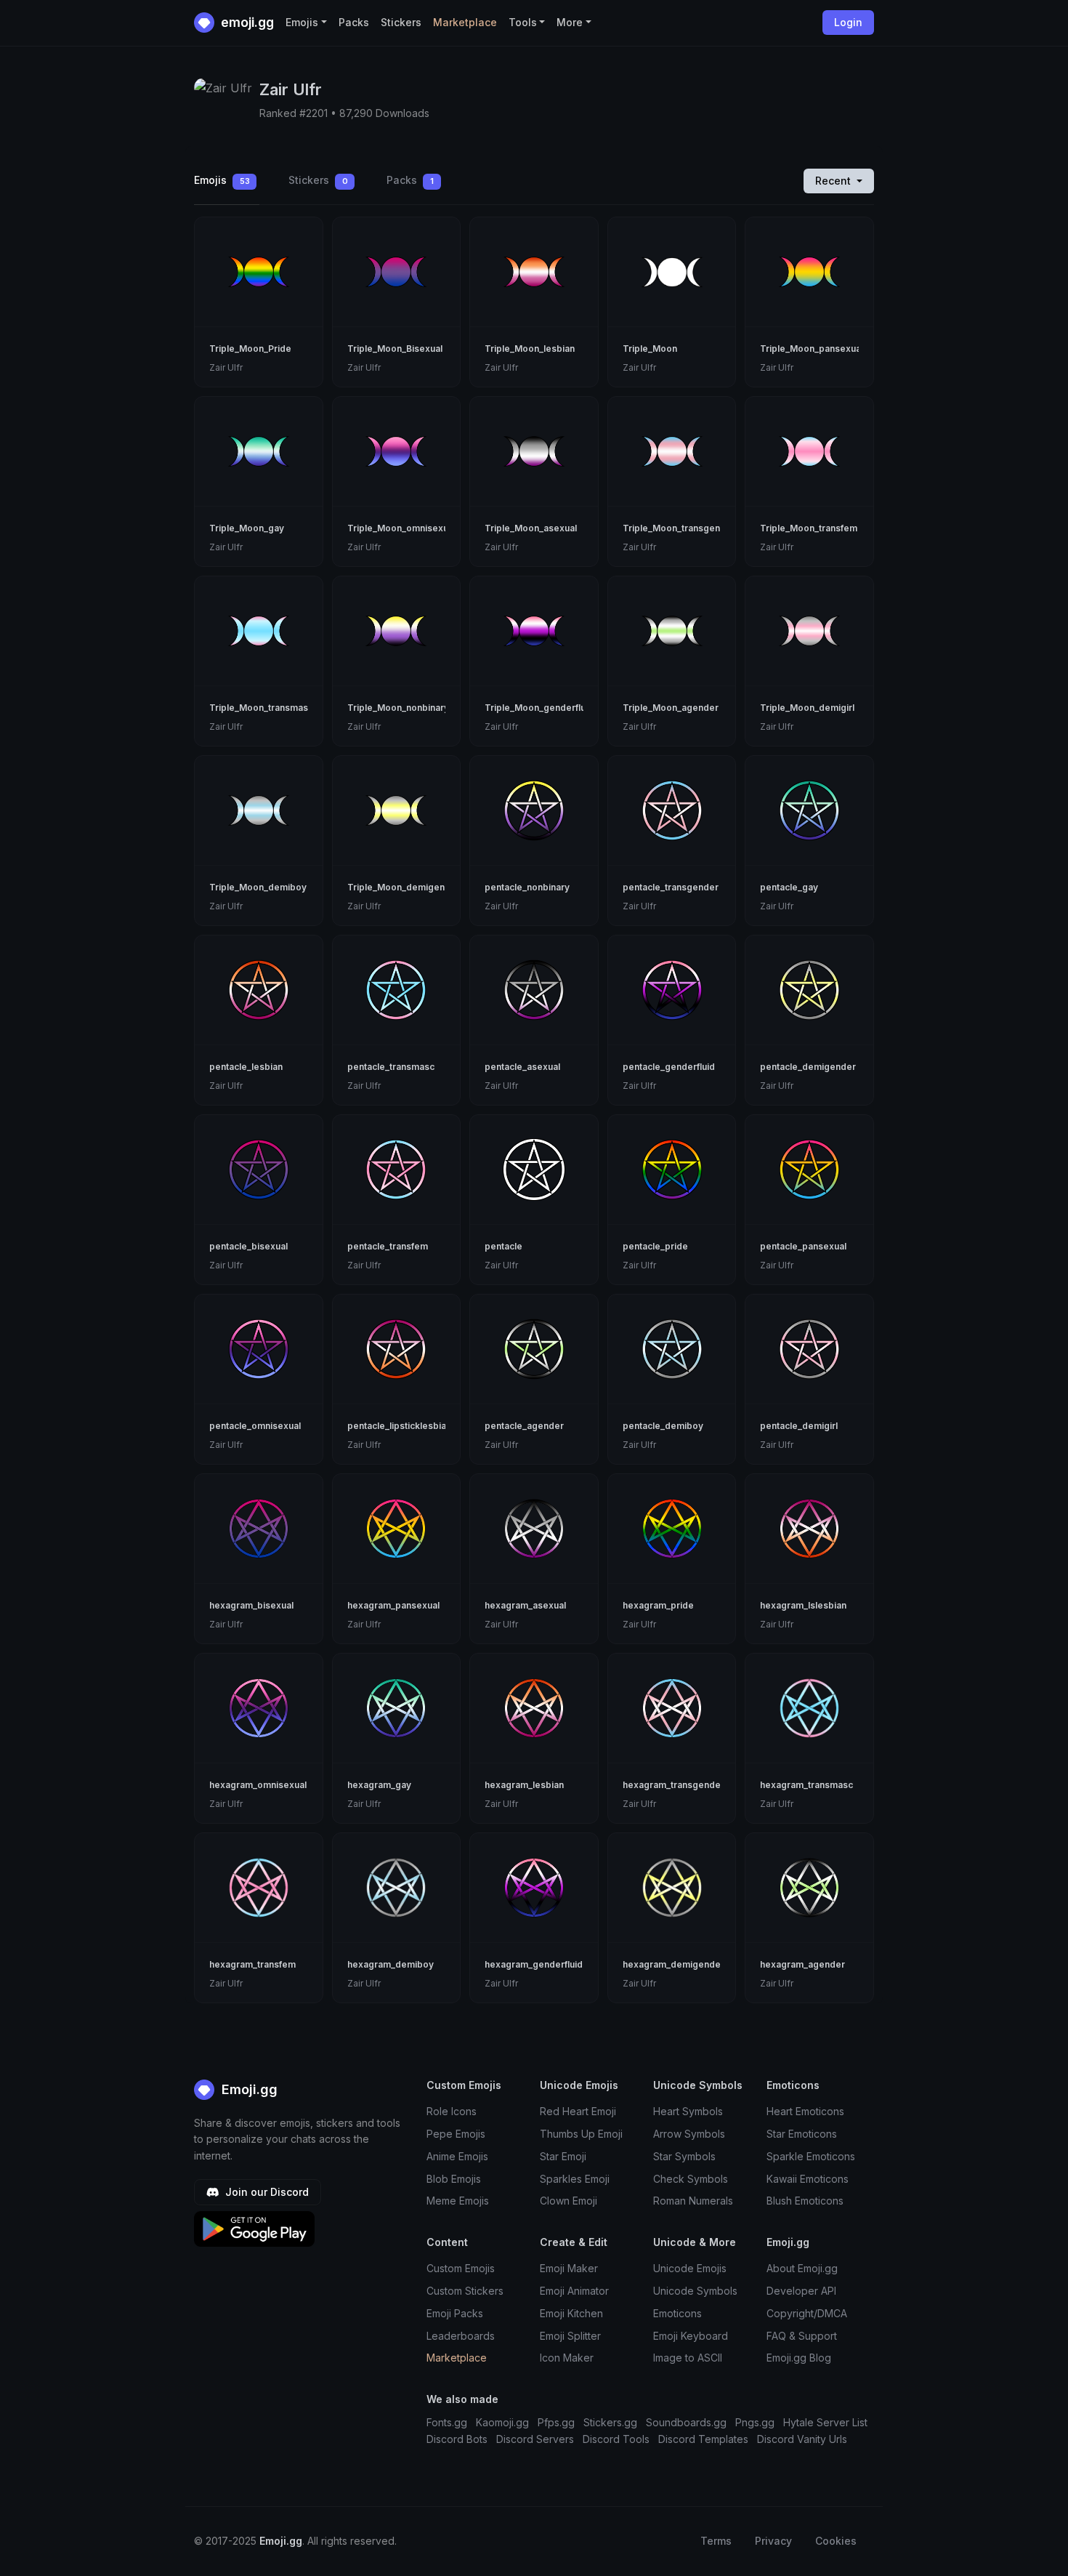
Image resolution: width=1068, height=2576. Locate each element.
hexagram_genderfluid (534, 1964)
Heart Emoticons (805, 2111)
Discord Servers (535, 2439)
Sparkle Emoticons (811, 2156)
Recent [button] (834, 181)
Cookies (836, 2541)
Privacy (773, 2541)
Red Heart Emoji (578, 2111)
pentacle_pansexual (803, 1246)
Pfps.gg (556, 2422)
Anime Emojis (457, 2156)
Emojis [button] (302, 22)
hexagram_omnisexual (258, 1785)
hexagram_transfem (252, 1964)
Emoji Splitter (570, 2336)
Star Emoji (563, 2156)
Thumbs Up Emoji (581, 2134)
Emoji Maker (569, 2268)
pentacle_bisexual (248, 1246)
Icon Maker (567, 2358)
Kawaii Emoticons (808, 2179)
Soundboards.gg (686, 2422)
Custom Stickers (465, 2291)
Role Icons (452, 2111)
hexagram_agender (802, 1964)
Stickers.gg (610, 2422)
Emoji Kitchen (571, 2313)
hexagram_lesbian (524, 1785)
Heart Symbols (688, 2111)
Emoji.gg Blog (799, 2358)
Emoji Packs (455, 2313)
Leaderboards (461, 2336)
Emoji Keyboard (691, 2336)
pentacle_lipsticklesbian (399, 1426)
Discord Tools (616, 2439)
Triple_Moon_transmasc (261, 708)
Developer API (801, 2291)
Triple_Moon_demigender (404, 887)
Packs (354, 22)
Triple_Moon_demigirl (807, 708)
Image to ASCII (688, 2358)
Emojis (222, 180)
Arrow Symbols (689, 2134)
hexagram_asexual (525, 1605)
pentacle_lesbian (246, 1067)
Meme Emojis (458, 2201)
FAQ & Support (802, 2336)
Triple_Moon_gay (247, 528)
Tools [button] (523, 22)
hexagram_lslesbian (803, 1605)
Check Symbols (691, 2179)
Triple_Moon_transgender (679, 528)
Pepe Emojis (456, 2134)
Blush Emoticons (805, 2201)
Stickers (401, 22)
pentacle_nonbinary (527, 887)
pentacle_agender (524, 1426)
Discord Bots (457, 2439)
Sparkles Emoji (575, 2179)
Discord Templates (703, 2439)
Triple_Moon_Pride (250, 349)
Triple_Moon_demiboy (258, 887)
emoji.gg (246, 22)
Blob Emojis (454, 2179)
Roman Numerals (693, 2201)
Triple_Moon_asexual (531, 528)
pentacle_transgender (671, 887)
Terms (716, 2541)
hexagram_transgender (673, 1785)
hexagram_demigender (673, 1964)
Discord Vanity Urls (802, 2439)
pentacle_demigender (808, 1067)
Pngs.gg (755, 2422)
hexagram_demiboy (391, 1964)
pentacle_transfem (388, 1246)
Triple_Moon (650, 349)
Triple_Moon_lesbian (530, 349)
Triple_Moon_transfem (809, 528)
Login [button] (848, 22)
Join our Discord (266, 2192)
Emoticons (677, 2313)
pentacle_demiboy (663, 1426)
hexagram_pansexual (393, 1605)
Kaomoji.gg (502, 2422)
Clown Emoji (569, 2201)
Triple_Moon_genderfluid (539, 708)
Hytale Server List (825, 2422)
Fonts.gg (447, 2422)
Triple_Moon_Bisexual (395, 349)
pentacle (503, 1246)
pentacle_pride (655, 1246)
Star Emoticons (802, 2134)
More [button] (570, 22)
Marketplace (465, 22)
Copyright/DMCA (807, 2313)
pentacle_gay (789, 887)
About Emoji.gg (802, 2268)
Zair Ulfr (226, 367)
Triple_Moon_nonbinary (398, 708)
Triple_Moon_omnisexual (401, 528)
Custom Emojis (461, 2268)
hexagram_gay (379, 1785)
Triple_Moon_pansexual (812, 349)
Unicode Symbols (695, 2291)
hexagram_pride (658, 1605)
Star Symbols (684, 2156)
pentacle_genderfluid (669, 1067)
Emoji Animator (574, 2291)
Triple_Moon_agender (671, 708)
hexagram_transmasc (806, 1785)
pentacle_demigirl (799, 1426)
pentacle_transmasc (391, 1067)
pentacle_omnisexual (255, 1426)
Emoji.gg (248, 2089)
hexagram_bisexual (251, 1605)
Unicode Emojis (690, 2268)
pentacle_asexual (522, 1067)
